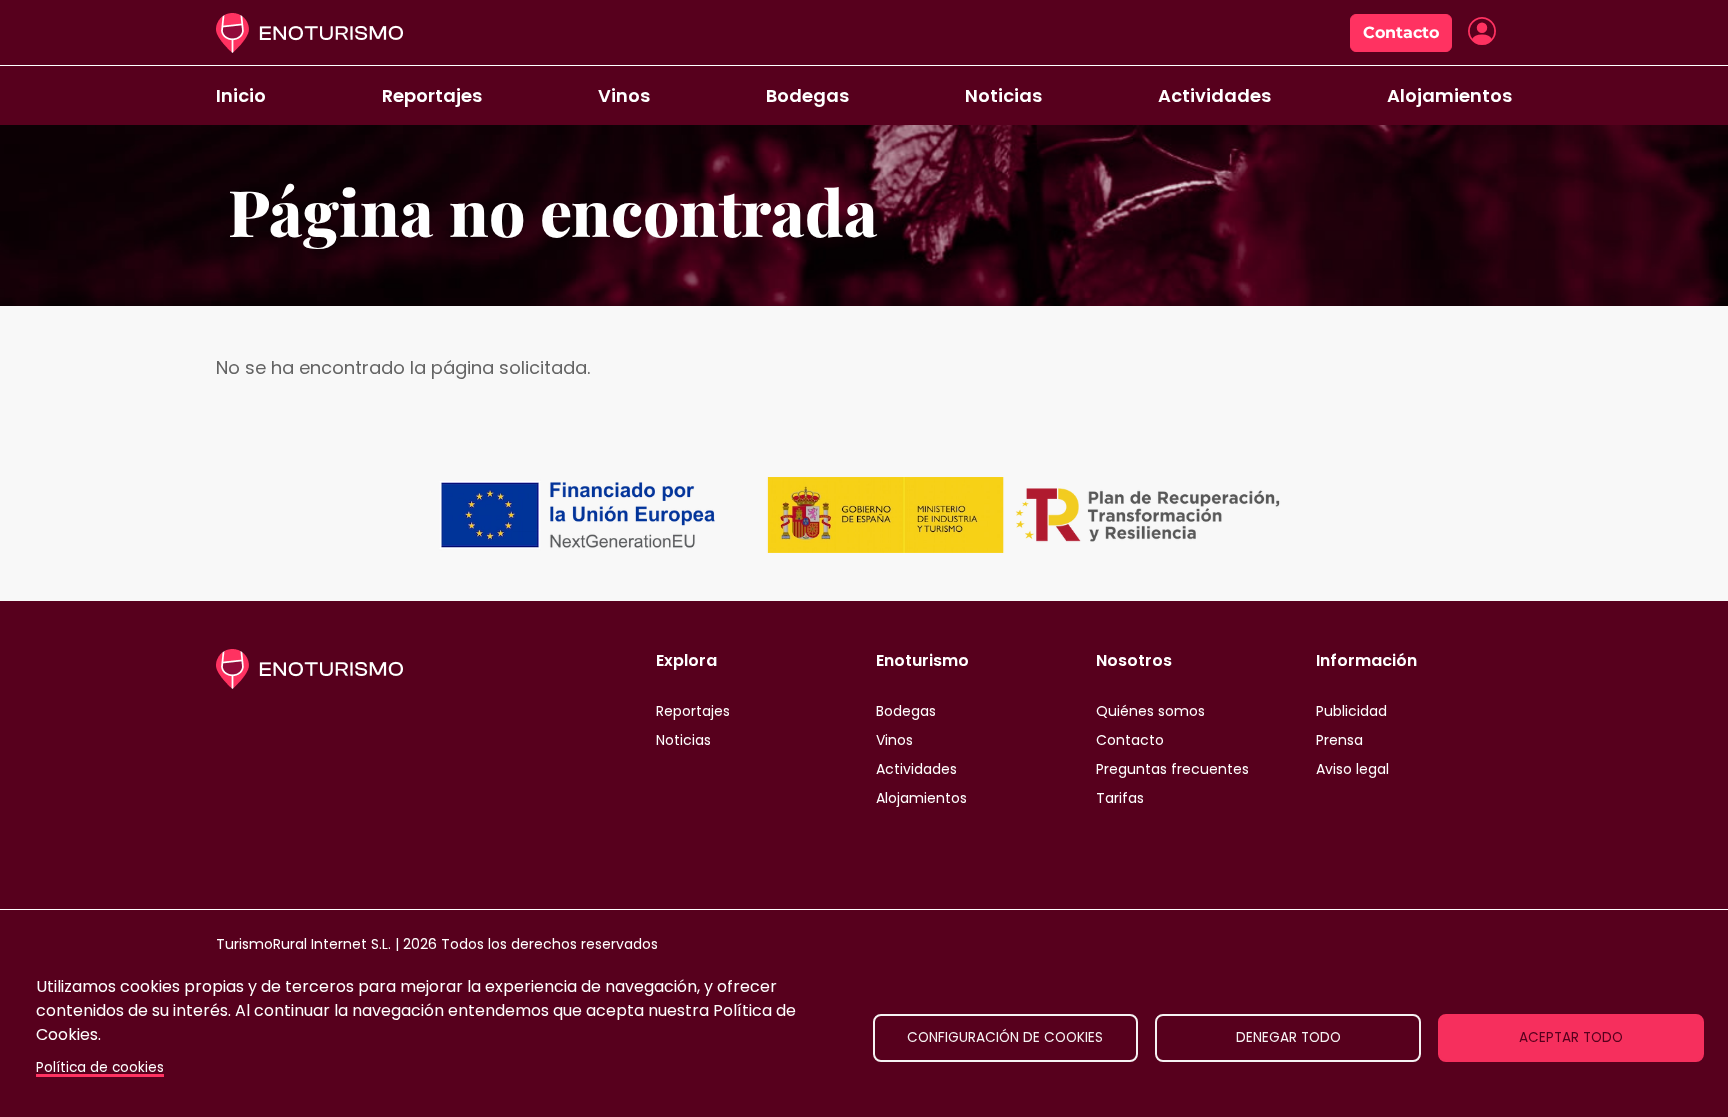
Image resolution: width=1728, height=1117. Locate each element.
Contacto (1401, 32)
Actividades (1214, 95)
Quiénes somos (1150, 711)
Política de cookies (100, 1067)
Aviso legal (1352, 769)
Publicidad (1351, 711)
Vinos (624, 95)
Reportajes (432, 95)
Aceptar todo (1571, 1037)
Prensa (1339, 740)
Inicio (241, 95)
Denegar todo (1288, 1037)
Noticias (1003, 95)
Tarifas (1120, 798)
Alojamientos (1449, 95)
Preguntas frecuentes (1172, 769)
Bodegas (807, 95)
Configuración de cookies (1005, 1037)
